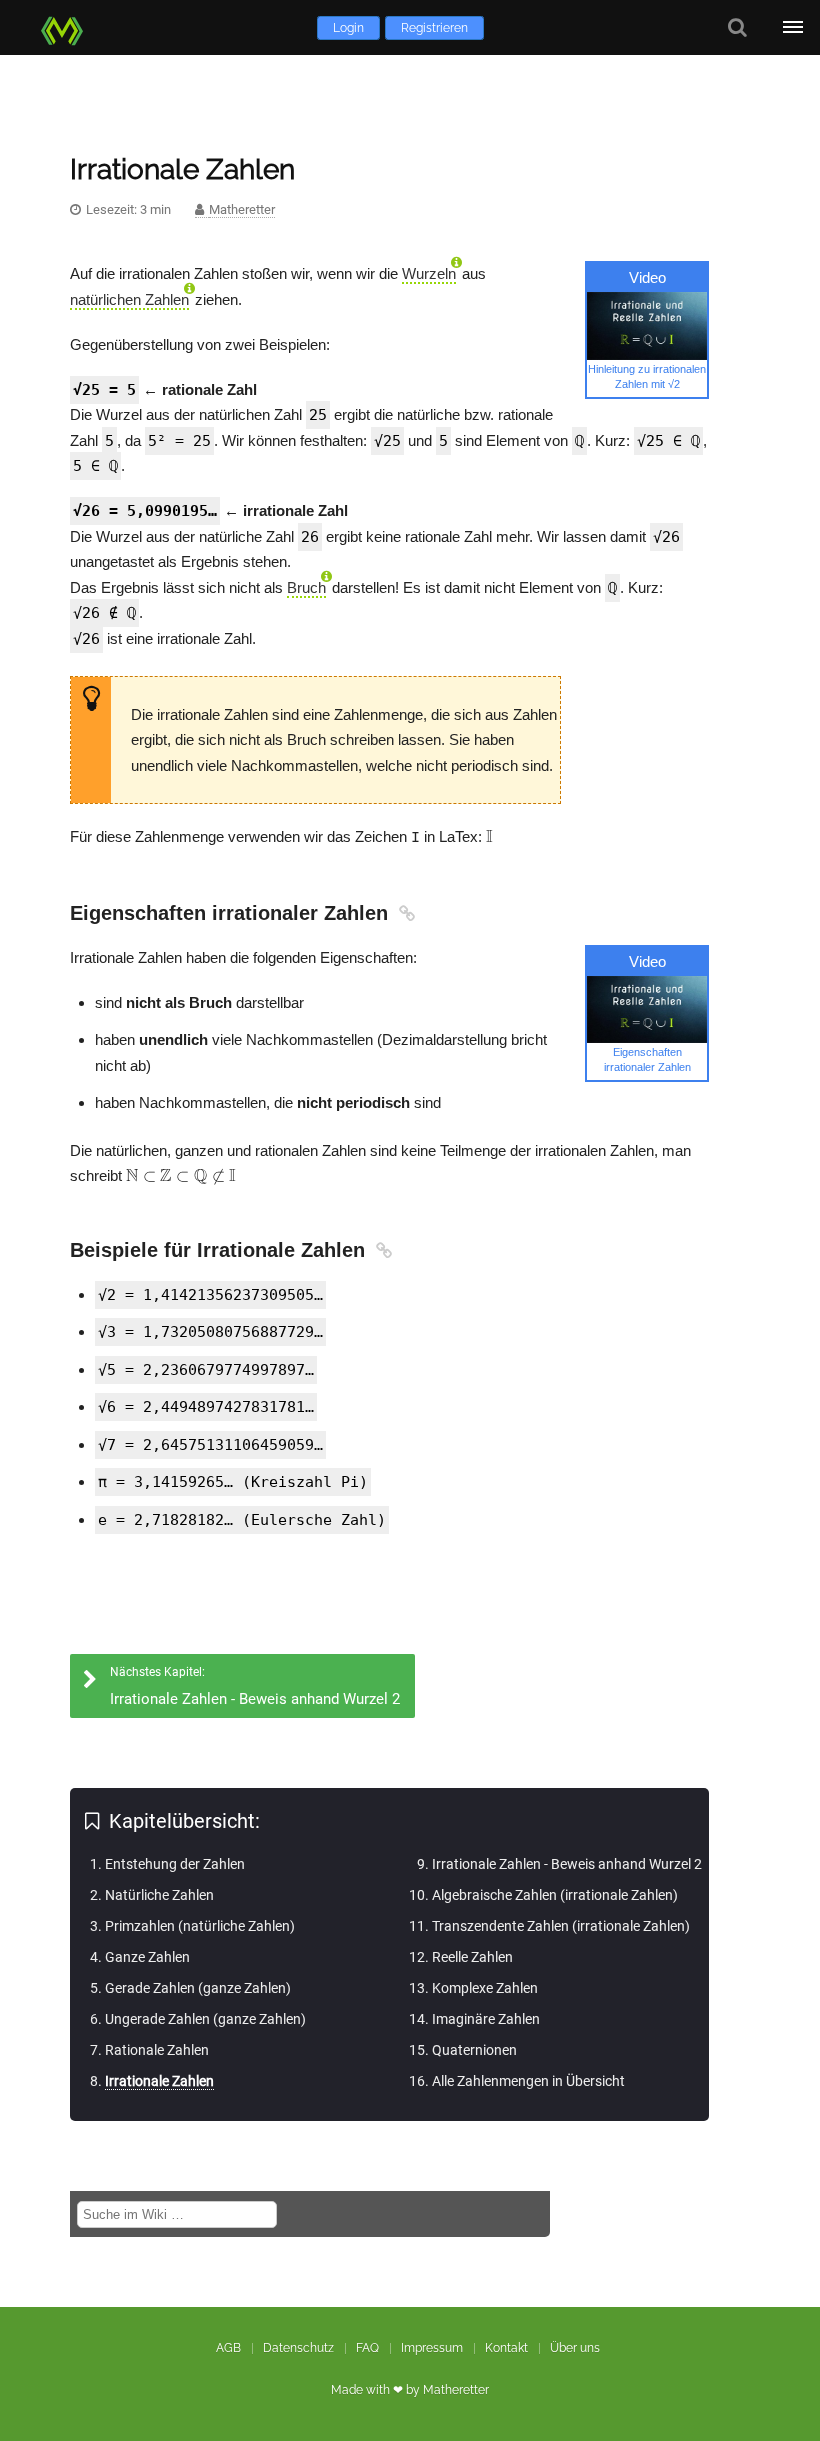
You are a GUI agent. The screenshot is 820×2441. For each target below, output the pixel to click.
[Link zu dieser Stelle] (404, 913)
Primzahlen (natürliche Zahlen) (200, 1926)
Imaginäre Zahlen (486, 2019)
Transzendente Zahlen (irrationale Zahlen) (561, 1926)
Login (348, 28)
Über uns (575, 2348)
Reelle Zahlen (472, 1957)
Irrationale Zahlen (159, 2081)
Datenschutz (298, 2348)
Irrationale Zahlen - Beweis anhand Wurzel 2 (567, 1864)
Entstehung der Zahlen (175, 1864)
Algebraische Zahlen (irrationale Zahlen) (555, 1895)
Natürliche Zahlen (159, 1895)
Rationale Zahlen (157, 2050)
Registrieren (434, 28)
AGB (228, 2348)
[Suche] (737, 27)
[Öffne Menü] (792, 27)
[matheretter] (66, 27)
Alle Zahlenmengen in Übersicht (528, 2081)
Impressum (432, 2348)
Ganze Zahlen (147, 1957)
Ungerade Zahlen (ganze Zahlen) (205, 2019)
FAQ (367, 2348)
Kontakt (506, 2348)
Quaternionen (474, 2050)
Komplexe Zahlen (485, 1988)
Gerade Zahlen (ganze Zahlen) (198, 1988)
